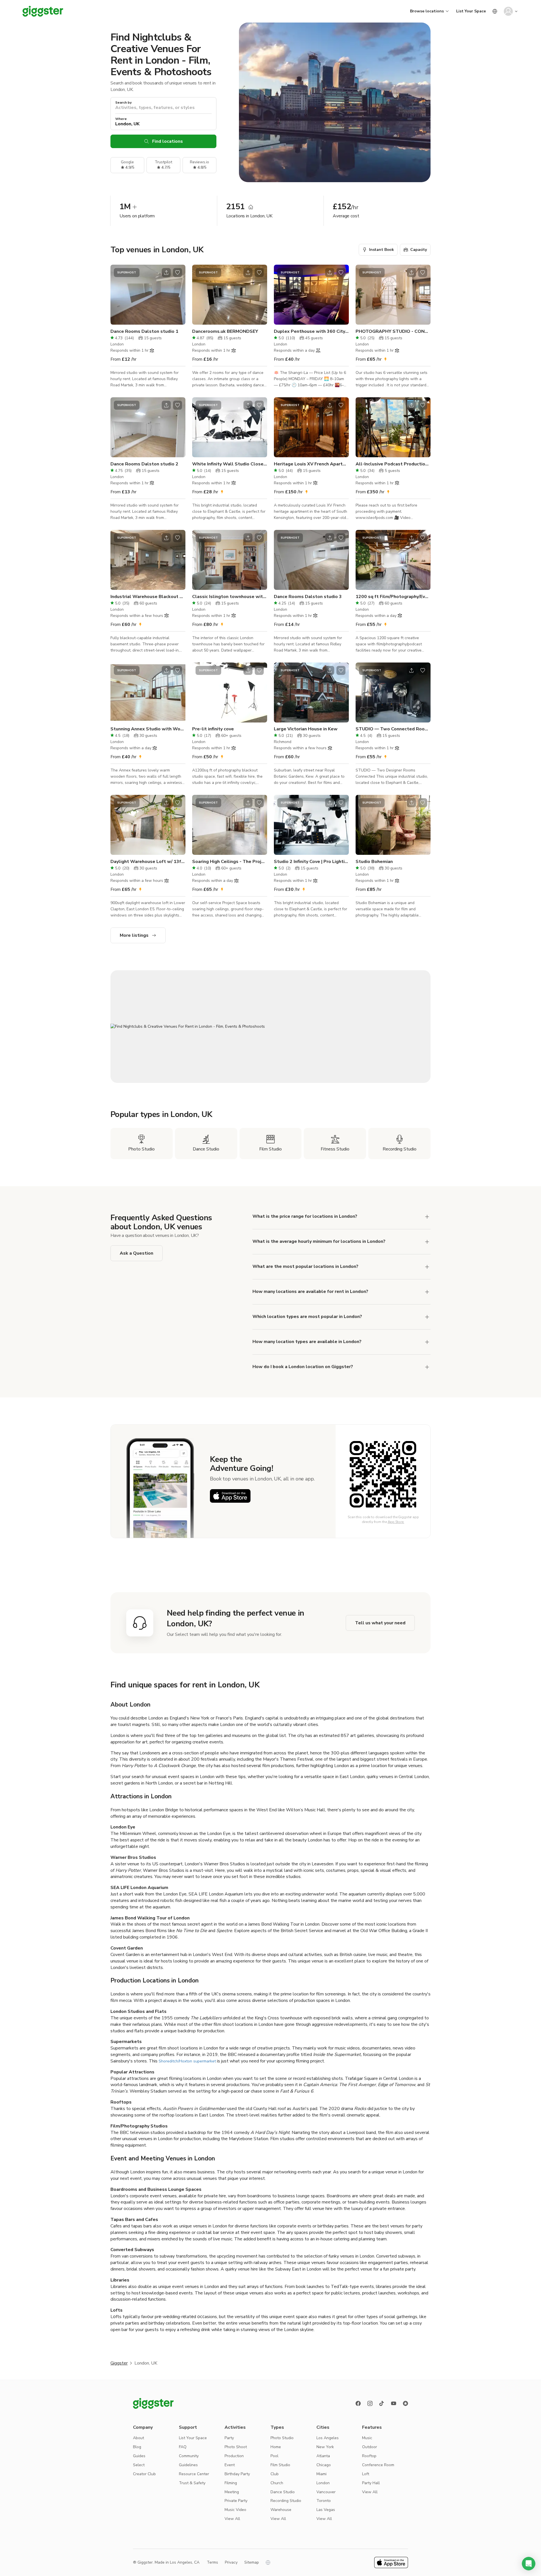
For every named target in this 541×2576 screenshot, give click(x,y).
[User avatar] (508, 11)
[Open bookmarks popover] (178, 273)
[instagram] (370, 2403)
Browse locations (427, 11)
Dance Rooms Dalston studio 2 (144, 464)
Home (276, 2447)
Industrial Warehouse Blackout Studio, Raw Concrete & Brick (148, 597)
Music (367, 2438)
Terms (212, 2562)
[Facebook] (358, 2403)
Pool (274, 2456)
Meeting (232, 2492)
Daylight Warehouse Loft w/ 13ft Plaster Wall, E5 (148, 862)
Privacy (231, 2562)
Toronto (324, 2501)
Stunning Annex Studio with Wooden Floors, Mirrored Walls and (148, 729)
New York (325, 2447)
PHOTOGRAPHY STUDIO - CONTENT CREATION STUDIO (393, 331)
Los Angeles (328, 2438)
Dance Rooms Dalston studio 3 (308, 597)
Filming (231, 2483)
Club (275, 2474)
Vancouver (326, 2492)
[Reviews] (405, 2403)
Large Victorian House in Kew (306, 729)
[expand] (427, 1217)
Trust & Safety (192, 2483)
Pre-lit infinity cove (213, 729)
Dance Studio (283, 2492)
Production (234, 2456)
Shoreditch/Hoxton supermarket (187, 2061)
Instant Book (382, 250)
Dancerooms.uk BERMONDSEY (225, 331)
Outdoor (370, 2447)
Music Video (235, 2510)
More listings (134, 935)
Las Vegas (326, 2510)
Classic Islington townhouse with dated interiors (230, 597)
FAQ (183, 2447)
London (323, 2483)
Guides (139, 2456)
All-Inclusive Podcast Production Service (393, 464)
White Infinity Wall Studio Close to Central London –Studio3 (230, 464)
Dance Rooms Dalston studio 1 (144, 331)
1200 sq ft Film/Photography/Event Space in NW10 (393, 597)
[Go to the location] (148, 295)
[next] (178, 295)
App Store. (396, 1522)
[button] (529, 2564)
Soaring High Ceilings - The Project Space (230, 862)
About (138, 2438)
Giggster (119, 2363)
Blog (137, 2447)
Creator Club (144, 2474)
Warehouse (281, 2510)
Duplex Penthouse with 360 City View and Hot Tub (311, 331)
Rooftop (369, 2456)
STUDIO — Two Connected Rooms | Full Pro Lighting (393, 729)
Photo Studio (282, 2438)
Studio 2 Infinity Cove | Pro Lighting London (311, 862)
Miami (322, 2474)
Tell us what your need (380, 1623)
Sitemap (252, 2562)
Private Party (236, 2501)
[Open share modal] (166, 273)
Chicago (324, 2465)
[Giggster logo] (153, 2403)
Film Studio (280, 2465)
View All (232, 2519)
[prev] (118, 295)
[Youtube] (394, 2403)
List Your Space (471, 11)
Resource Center (194, 2474)
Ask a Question (137, 1253)
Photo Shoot (236, 2447)
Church (277, 2483)
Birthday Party (237, 2474)
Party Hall (371, 2483)
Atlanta (323, 2456)
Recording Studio (286, 2501)
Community (189, 2456)
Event (230, 2465)
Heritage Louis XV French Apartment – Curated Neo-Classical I (311, 464)
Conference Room (378, 2465)
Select (139, 2465)
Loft (366, 2474)
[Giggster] (43, 11)
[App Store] (230, 1496)
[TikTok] (382, 2403)
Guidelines (188, 2465)
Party (229, 2438)
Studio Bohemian (374, 862)
